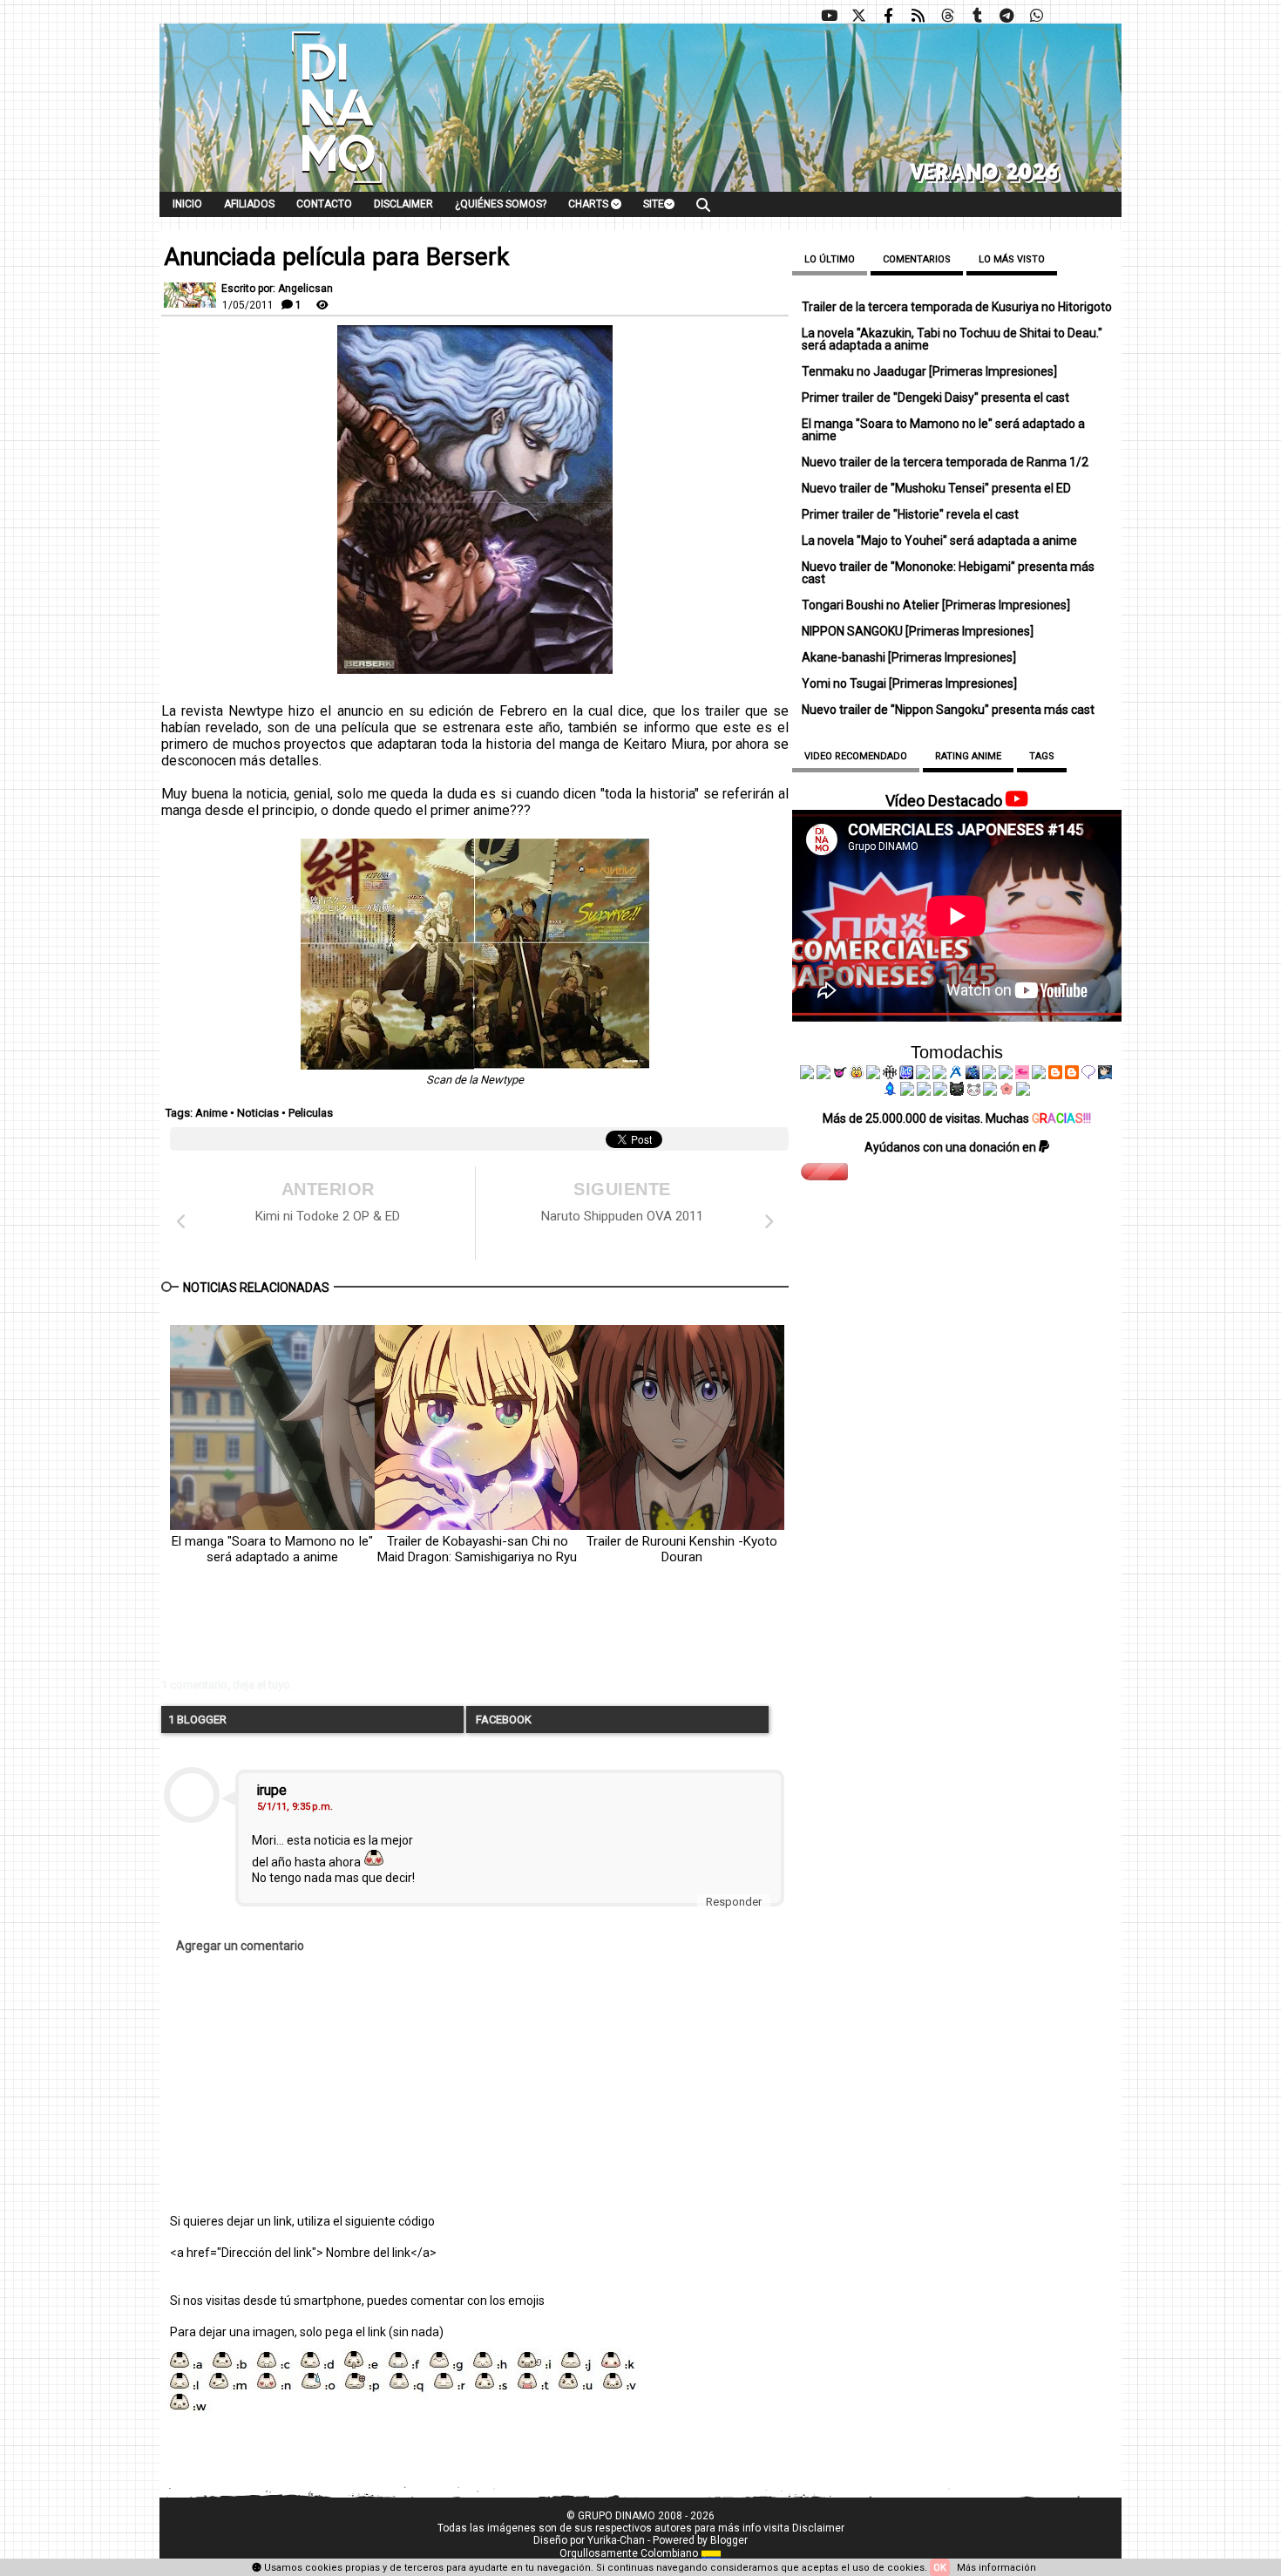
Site (654, 204)
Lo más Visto (1012, 259)
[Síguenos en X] (858, 16)
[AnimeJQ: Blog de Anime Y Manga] (1023, 1091)
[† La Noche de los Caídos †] (807, 1075)
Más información (996, 2568)
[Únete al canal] (1006, 16)
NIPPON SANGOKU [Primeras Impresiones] (918, 631)
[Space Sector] (924, 1091)
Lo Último (830, 259)
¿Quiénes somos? (501, 204)
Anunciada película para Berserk (336, 257)
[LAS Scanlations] (906, 1075)
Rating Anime (968, 756)
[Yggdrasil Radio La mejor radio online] (823, 1075)
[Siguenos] (947, 16)
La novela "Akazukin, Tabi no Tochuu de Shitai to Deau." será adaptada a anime (952, 339)
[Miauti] (840, 1075)
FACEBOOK (502, 1720)
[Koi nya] (939, 1075)
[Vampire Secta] (873, 1075)
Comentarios (917, 259)
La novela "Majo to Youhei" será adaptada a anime (939, 540)
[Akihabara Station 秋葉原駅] (1088, 1075)
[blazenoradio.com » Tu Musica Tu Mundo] (1072, 1075)
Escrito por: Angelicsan (277, 289)
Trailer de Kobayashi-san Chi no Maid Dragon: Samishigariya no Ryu (477, 1549)
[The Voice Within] (973, 1091)
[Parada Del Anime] (973, 1075)
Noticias (258, 1113)
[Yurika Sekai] (1039, 1075)
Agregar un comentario (240, 1946)
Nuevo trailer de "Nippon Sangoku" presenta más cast (948, 710)
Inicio (187, 204)
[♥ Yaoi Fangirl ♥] (857, 1075)
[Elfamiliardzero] (1105, 1075)
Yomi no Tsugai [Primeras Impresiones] (909, 683)
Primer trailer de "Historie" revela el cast (910, 514)
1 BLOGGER (197, 1720)
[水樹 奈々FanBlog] (890, 1075)
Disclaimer (403, 204)
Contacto (324, 204)
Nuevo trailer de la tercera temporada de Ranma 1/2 (945, 462)
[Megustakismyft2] (891, 1091)
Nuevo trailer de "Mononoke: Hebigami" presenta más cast (948, 573)
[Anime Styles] (1006, 1075)
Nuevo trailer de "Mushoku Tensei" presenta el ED (936, 488)
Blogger (729, 2540)
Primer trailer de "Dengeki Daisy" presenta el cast (935, 398)
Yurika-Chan (616, 2540)
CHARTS (590, 204)
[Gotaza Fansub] (907, 1091)
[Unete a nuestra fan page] (888, 16)
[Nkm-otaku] (957, 1091)
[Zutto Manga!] (989, 1075)
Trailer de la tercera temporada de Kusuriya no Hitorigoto (957, 307)
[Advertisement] (427, 1635)
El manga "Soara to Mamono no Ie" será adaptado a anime (272, 1549)
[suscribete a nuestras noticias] (918, 16)
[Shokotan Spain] (1022, 1075)
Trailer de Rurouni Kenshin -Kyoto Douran (682, 1549)
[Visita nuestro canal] (829, 16)
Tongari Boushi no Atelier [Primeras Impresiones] (936, 605)
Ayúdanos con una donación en (952, 1147)
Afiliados (249, 204)
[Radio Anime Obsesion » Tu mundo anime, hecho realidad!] (956, 1075)
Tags (1042, 756)
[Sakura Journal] (1006, 1091)
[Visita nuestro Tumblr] (977, 16)
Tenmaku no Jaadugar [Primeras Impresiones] (929, 371)
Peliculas (311, 1113)
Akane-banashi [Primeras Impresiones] (909, 657)
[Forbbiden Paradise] (923, 1075)
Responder (734, 1902)
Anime (211, 1113)
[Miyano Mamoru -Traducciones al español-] (1055, 1075)
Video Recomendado (856, 756)
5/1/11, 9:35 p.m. (295, 1807)
